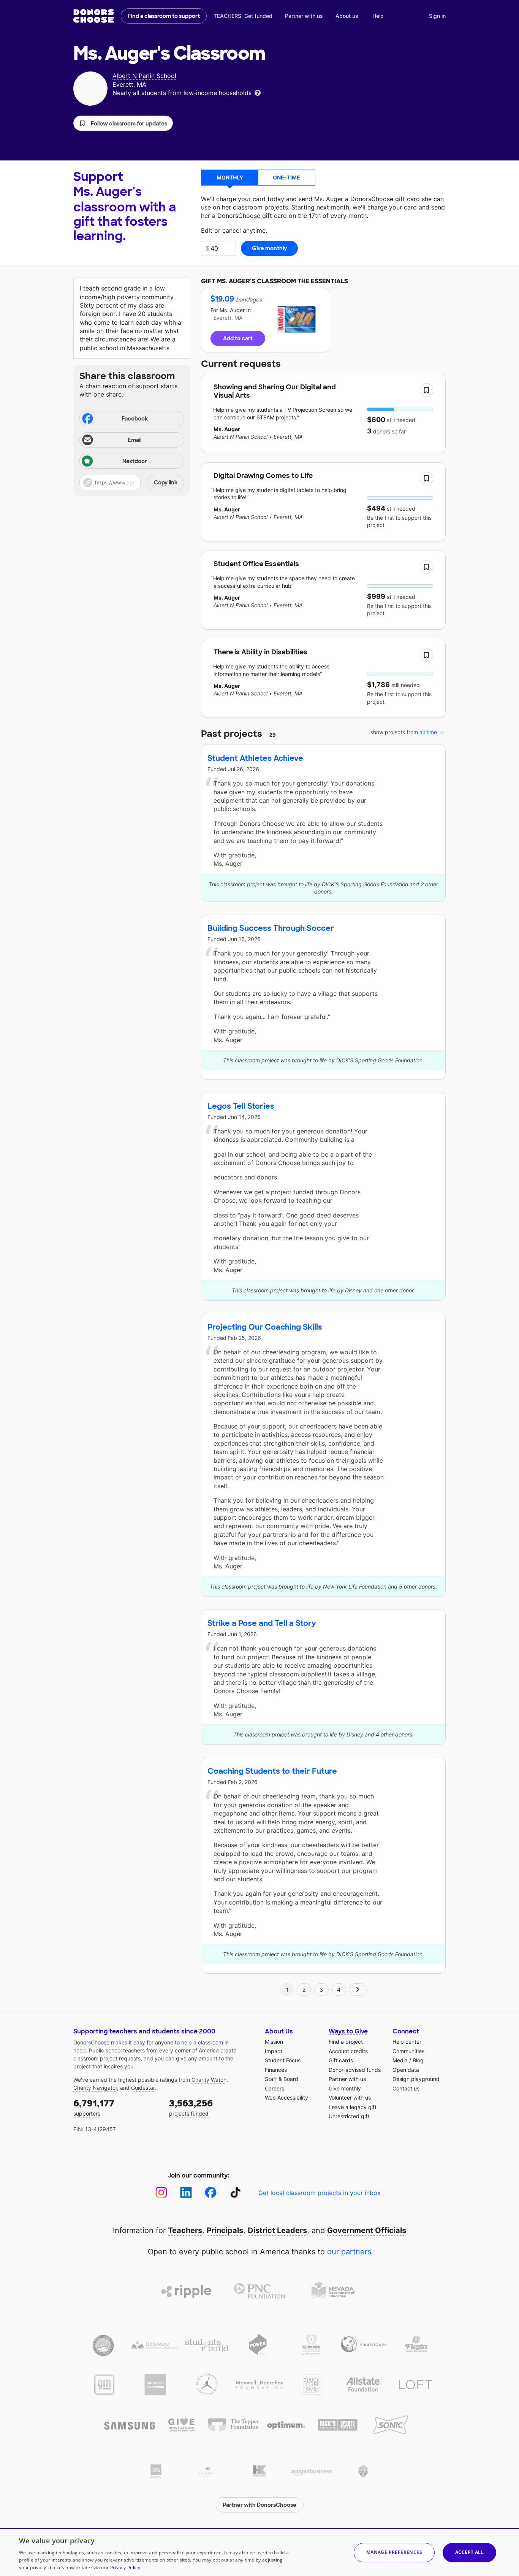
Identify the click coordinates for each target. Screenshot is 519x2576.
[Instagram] (161, 2193)
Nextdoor (135, 461)
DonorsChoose (94, 16)
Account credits (348, 2051)
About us (347, 16)
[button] (123, 123)
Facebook (135, 419)
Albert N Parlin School (144, 76)
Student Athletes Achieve (255, 758)
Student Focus (283, 2060)
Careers (275, 2088)
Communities (408, 2051)
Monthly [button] (230, 177)
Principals (225, 2230)
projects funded (191, 2107)
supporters (94, 2107)
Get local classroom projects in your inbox (320, 2193)
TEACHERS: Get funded (243, 16)
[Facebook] (211, 2193)
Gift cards (341, 2060)
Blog (418, 2060)
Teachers (185, 2230)
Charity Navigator (95, 2088)
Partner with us (304, 16)
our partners (349, 2252)
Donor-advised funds (355, 2070)
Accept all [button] (469, 2552)
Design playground (416, 2079)
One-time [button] (286, 177)
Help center (407, 2042)
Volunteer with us (350, 2097)
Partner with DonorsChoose (259, 2505)
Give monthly (345, 2088)
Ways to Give (348, 2031)
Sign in (437, 16)
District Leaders (277, 2230)
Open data (406, 2070)
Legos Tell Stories (241, 1106)
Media (400, 2060)
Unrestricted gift (349, 2116)
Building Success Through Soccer (271, 928)
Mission (274, 2042)
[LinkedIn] (186, 2193)
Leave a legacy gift (353, 2107)
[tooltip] (258, 92)
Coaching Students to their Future (272, 1771)
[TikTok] (235, 2193)
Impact (274, 2051)
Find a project (346, 2042)
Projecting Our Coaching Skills (265, 1327)
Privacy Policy (125, 2567)
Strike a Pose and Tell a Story (262, 1623)
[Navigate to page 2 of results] (358, 1990)
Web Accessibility (286, 2097)
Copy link (166, 483)
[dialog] (259, 2552)
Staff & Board (282, 2079)
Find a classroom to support (164, 16)
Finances (276, 2070)
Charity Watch (209, 2080)
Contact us (406, 2088)
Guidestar (143, 2088)
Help (378, 16)
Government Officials (367, 2230)
